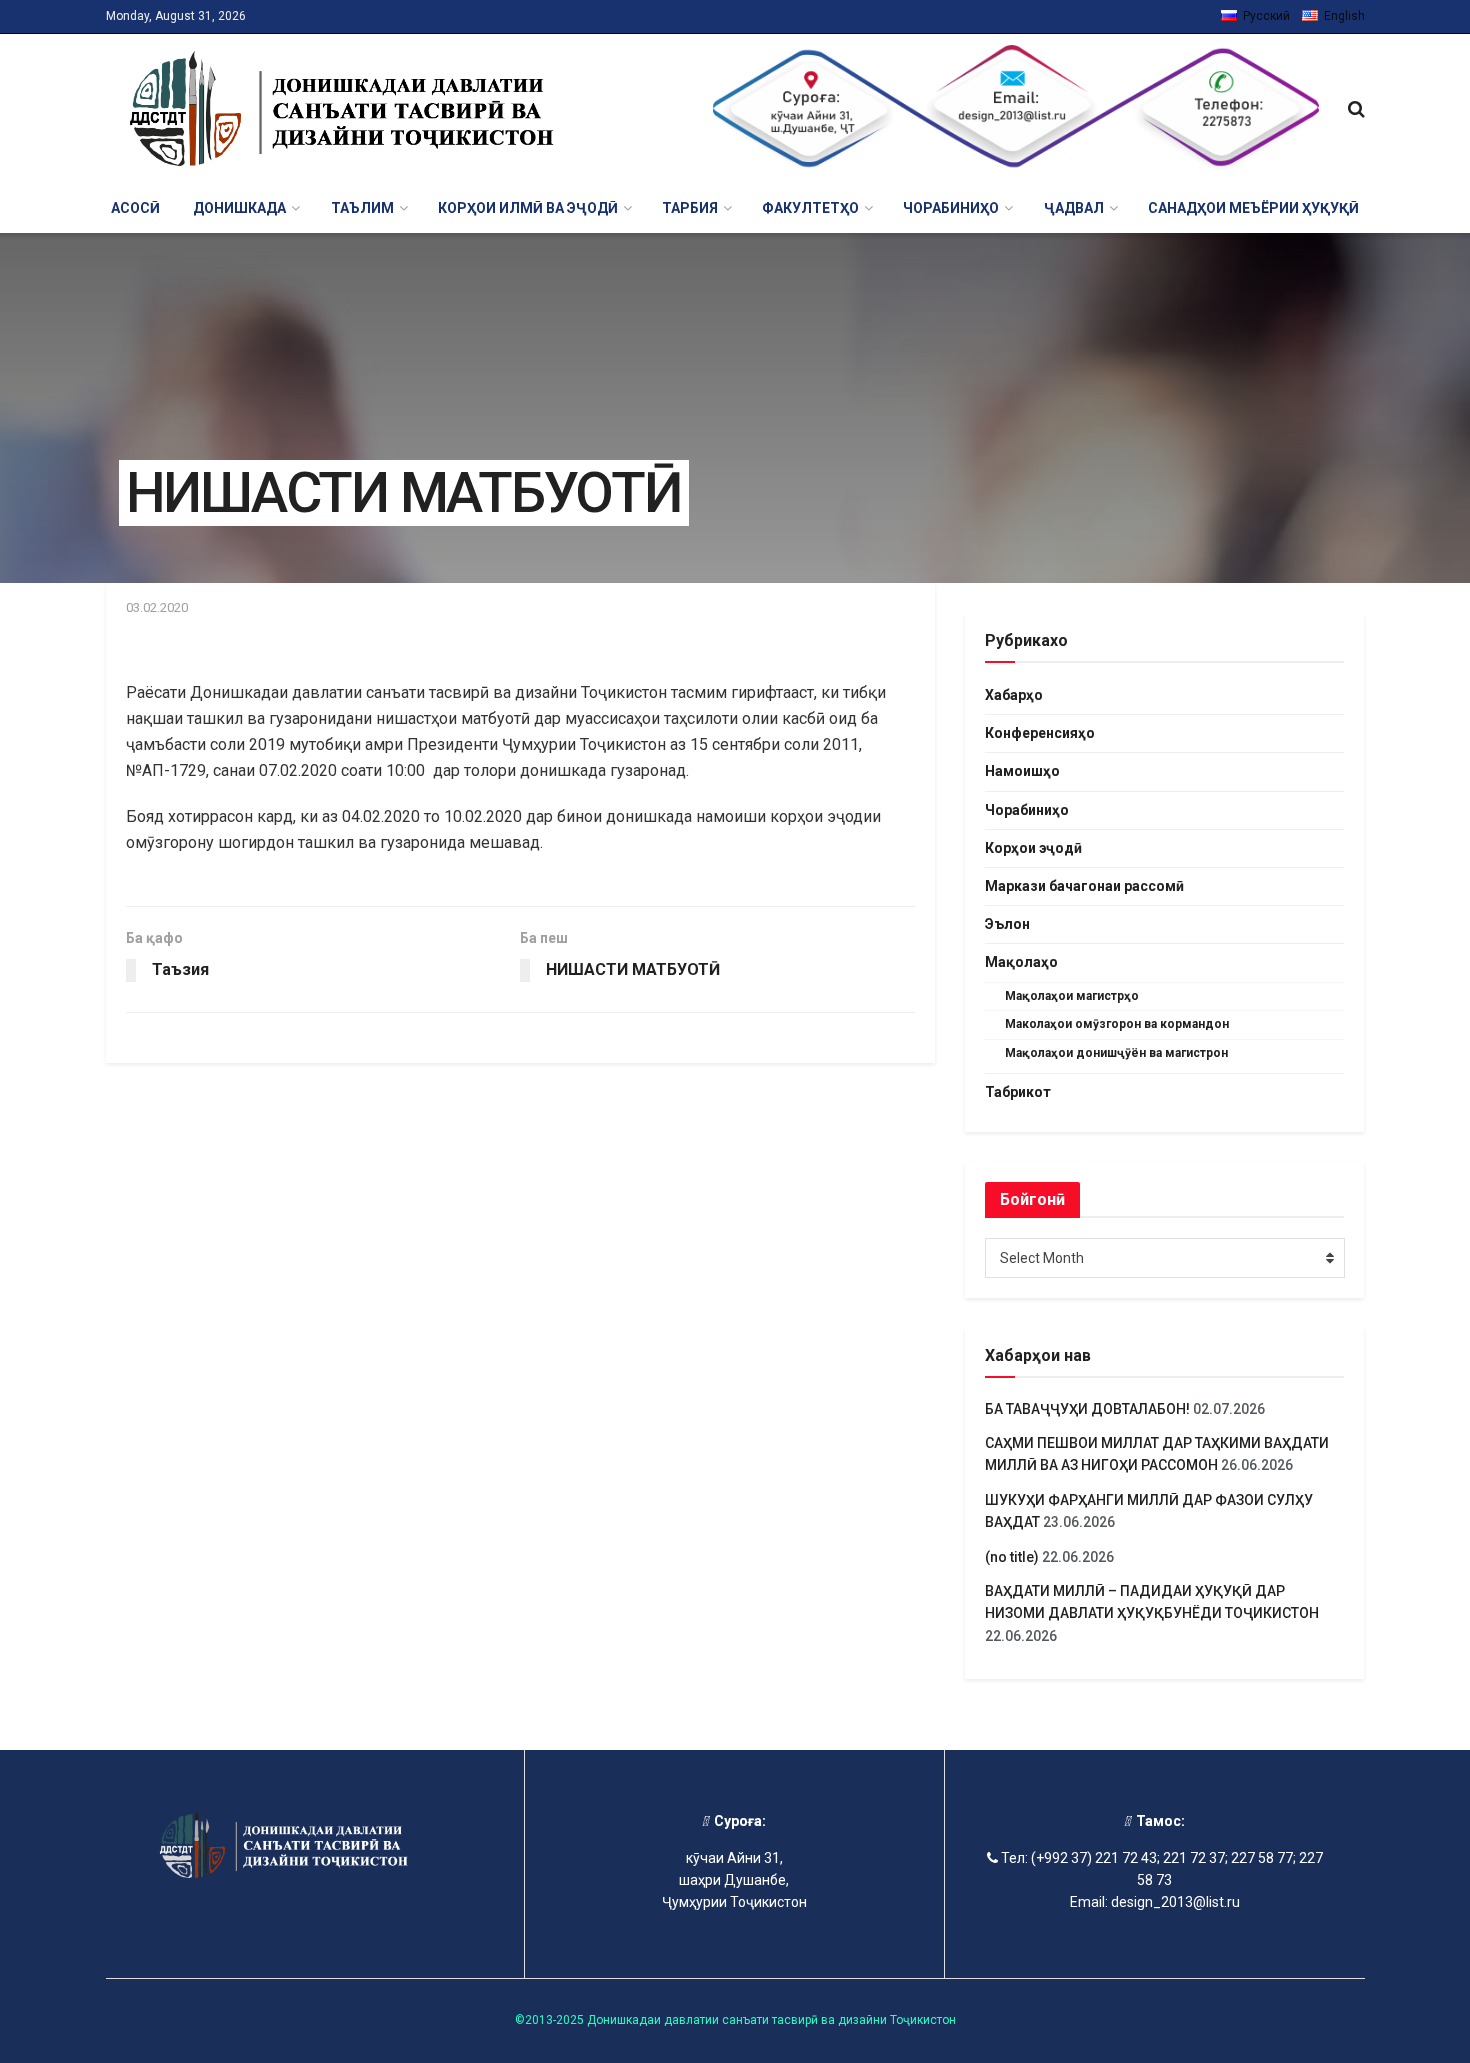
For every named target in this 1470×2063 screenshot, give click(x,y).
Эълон (1007, 924)
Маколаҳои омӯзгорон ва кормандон (1117, 1024)
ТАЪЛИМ (362, 208)
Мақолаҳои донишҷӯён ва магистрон (1116, 1053)
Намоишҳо (1022, 771)
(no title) (1012, 1557)
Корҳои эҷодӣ (1033, 848)
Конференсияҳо (1040, 733)
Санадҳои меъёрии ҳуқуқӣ (1253, 208)
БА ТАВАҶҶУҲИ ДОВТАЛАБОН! (1087, 1409)
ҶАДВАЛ (1074, 208)
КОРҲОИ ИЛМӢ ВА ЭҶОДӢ (528, 208)
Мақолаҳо (1021, 962)
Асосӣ (135, 208)
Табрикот (1018, 1092)
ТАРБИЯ (690, 208)
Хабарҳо (1014, 695)
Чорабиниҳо (1027, 810)
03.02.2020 (157, 607)
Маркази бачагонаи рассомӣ (1084, 886)
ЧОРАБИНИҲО (951, 208)
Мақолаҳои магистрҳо (1072, 996)
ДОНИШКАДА (239, 208)
